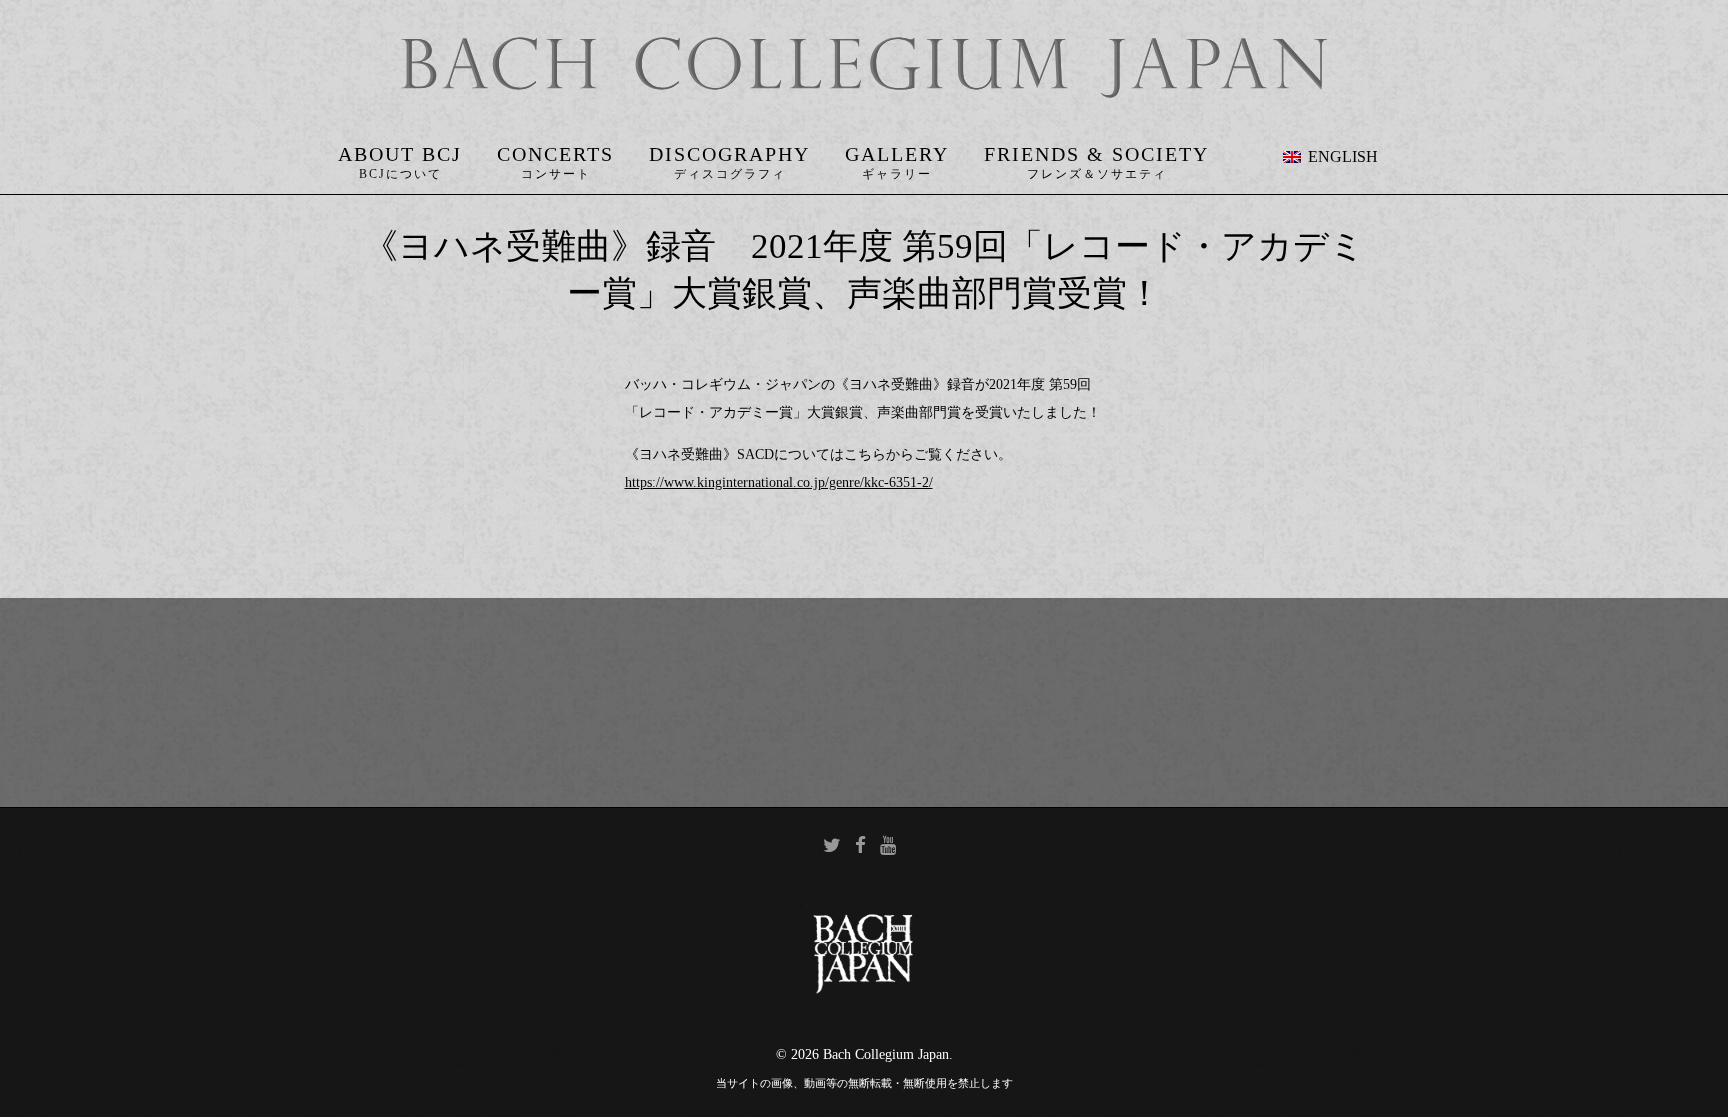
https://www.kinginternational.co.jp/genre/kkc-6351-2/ (779, 482)
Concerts (555, 154)
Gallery (897, 154)
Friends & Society (1096, 154)
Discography (729, 154)
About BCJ (400, 154)
